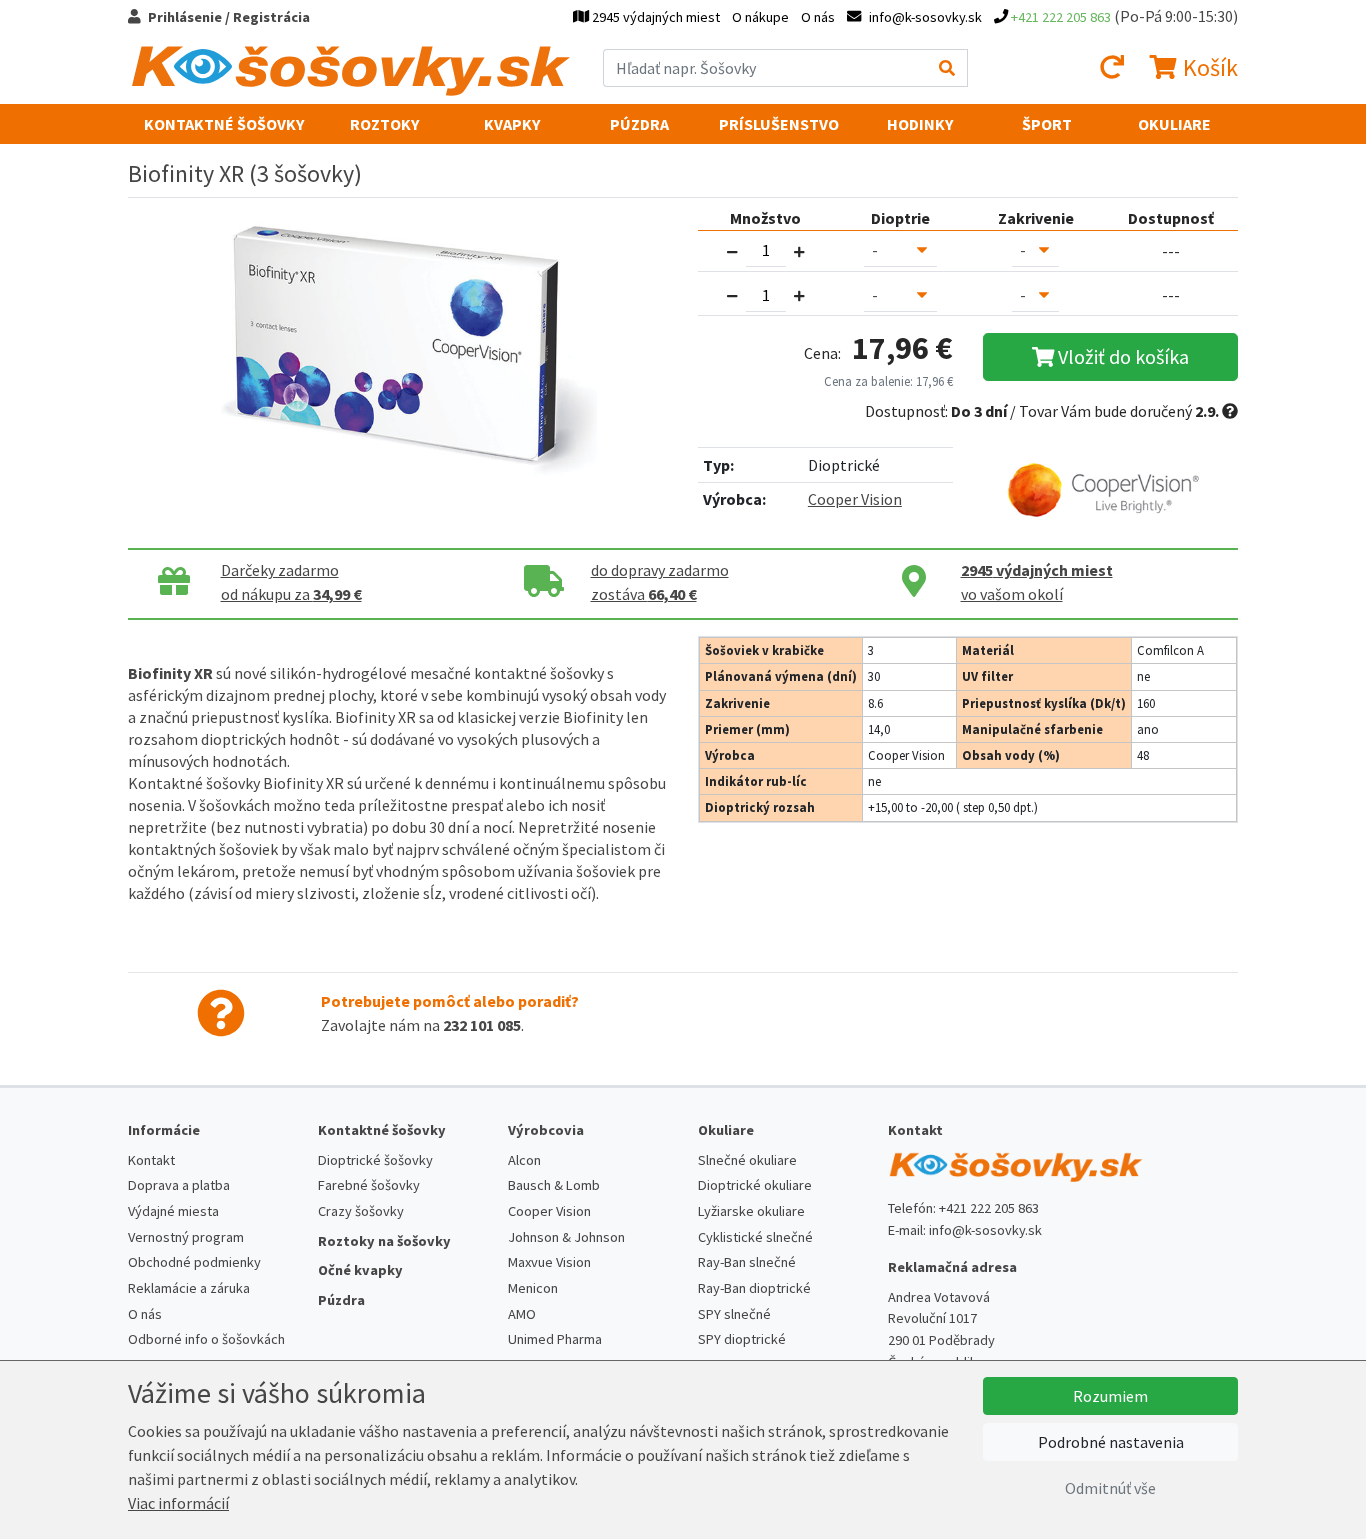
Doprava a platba (179, 1185)
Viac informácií (178, 1503)
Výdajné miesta (173, 1211)
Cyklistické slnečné (755, 1237)
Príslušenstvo (779, 124)
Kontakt (151, 1160)
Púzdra (639, 124)
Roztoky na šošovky (384, 1241)
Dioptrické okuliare (755, 1185)
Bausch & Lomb (554, 1185)
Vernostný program (186, 1237)
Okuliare (1174, 124)
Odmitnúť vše (1110, 1488)
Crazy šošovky (361, 1211)
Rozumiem (1110, 1396)
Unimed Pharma (555, 1339)
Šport (1047, 124)
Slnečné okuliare (747, 1160)
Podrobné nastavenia (1111, 1442)
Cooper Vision (855, 499)
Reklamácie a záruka (189, 1288)
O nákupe (760, 17)
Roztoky (384, 124)
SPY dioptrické (742, 1339)
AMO (522, 1314)
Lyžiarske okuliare (751, 1211)
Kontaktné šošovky (224, 124)
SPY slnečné (734, 1314)
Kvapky (512, 124)
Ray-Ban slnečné (747, 1262)
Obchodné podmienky (194, 1262)
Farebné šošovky (369, 1185)
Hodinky (920, 124)
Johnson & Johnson (566, 1237)
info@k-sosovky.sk (985, 1230)
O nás (818, 17)
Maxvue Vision (549, 1262)
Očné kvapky (360, 1270)
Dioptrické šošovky (375, 1160)
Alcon (524, 1160)
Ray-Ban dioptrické (754, 1288)
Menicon (533, 1288)
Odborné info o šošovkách (206, 1339)
